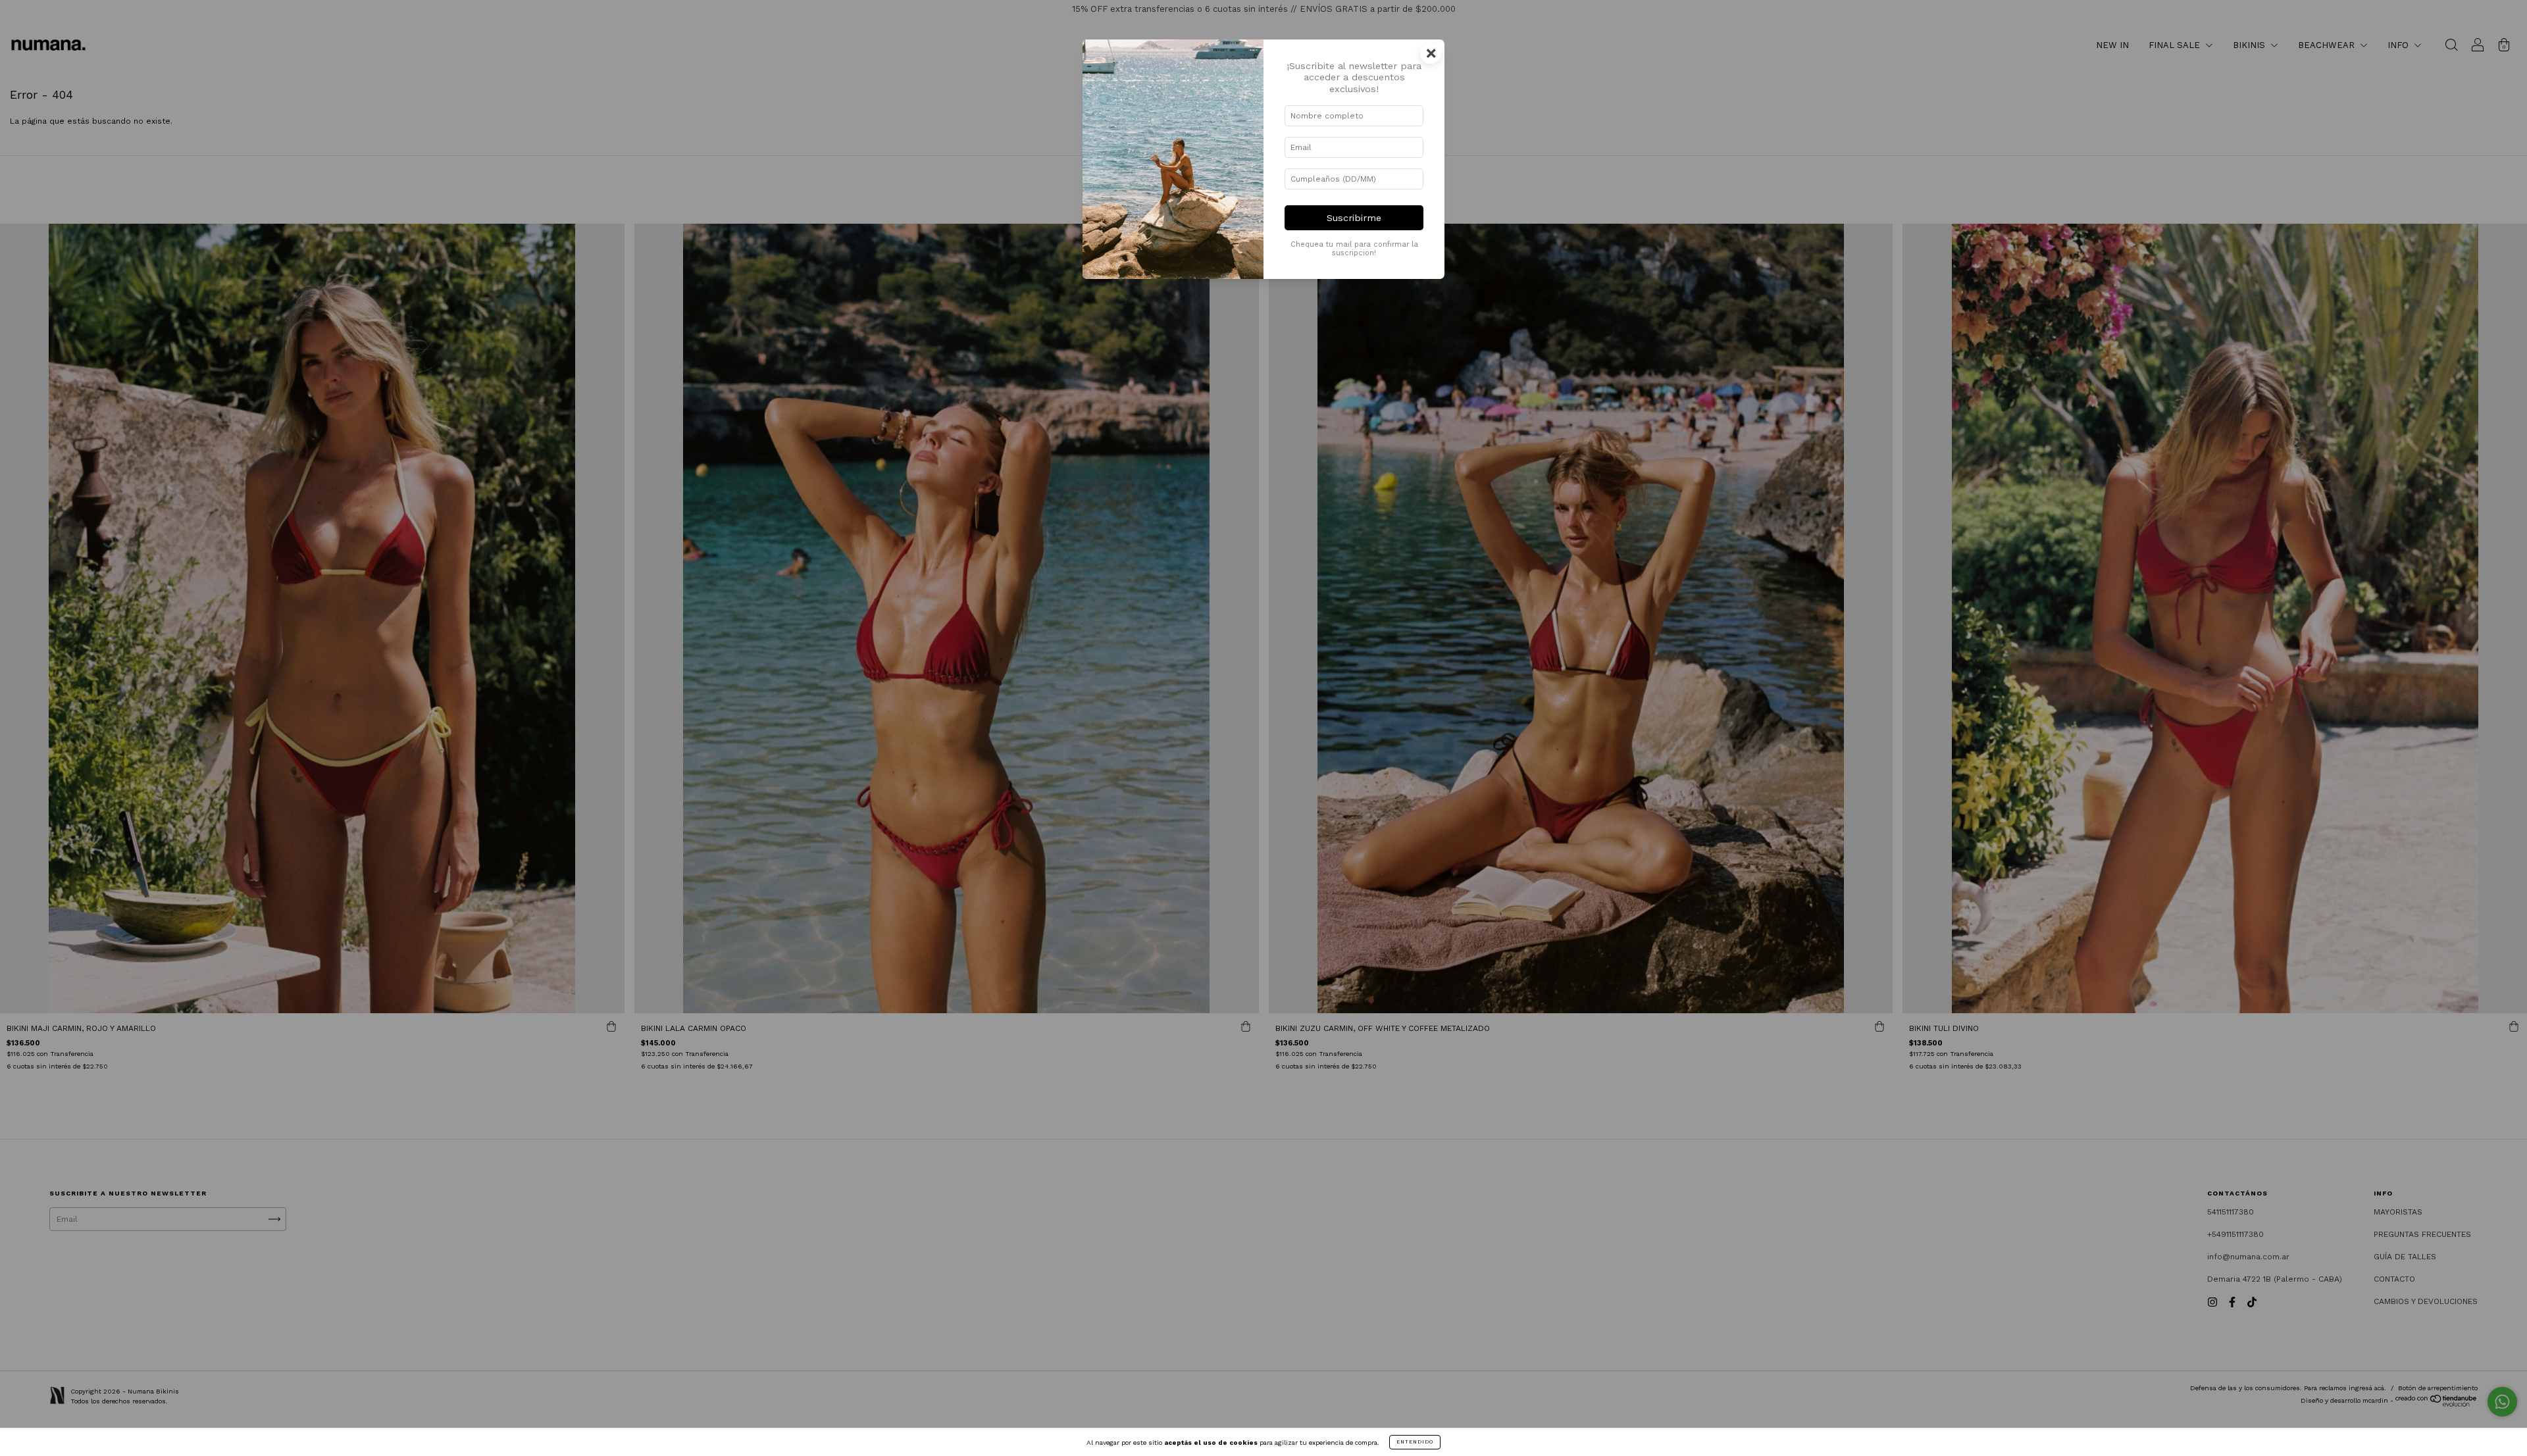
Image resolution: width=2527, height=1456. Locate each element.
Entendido (1415, 1442)
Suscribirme (1354, 218)
